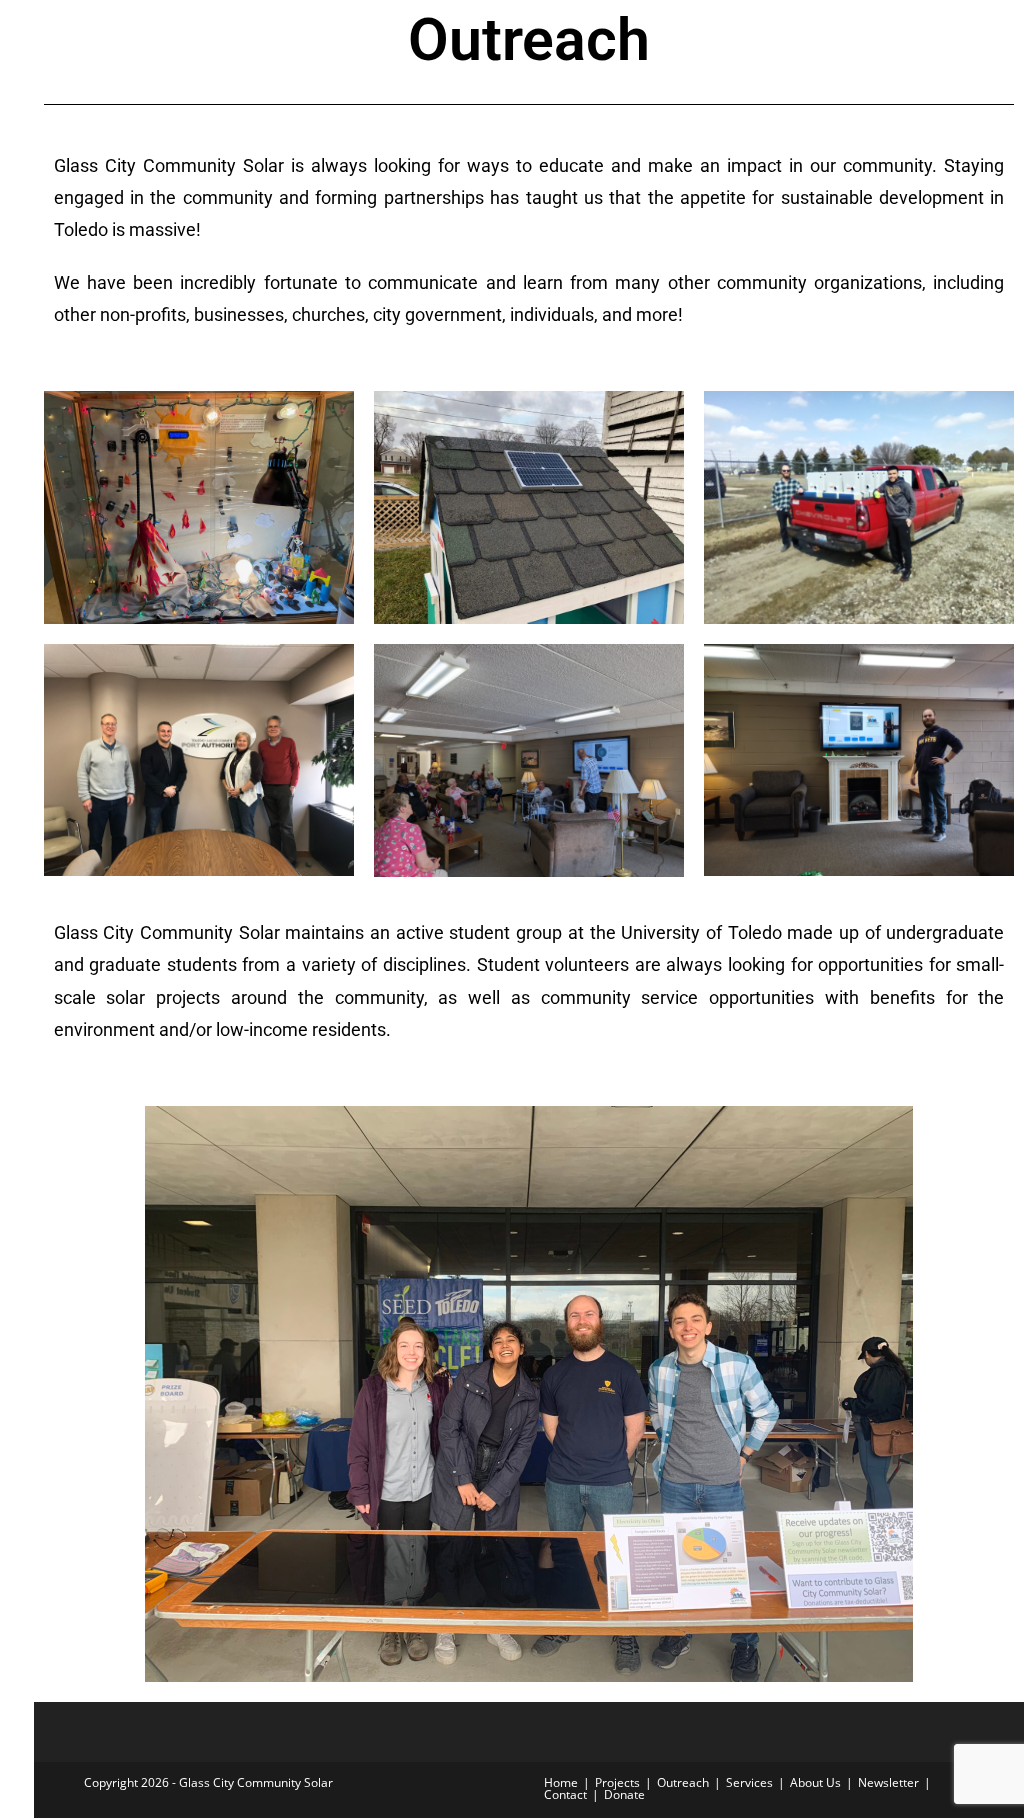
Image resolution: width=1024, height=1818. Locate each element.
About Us (815, 1782)
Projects (617, 1782)
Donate (624, 1794)
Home (561, 1782)
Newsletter (888, 1782)
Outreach (683, 1782)
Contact (565, 1794)
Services (749, 1782)
